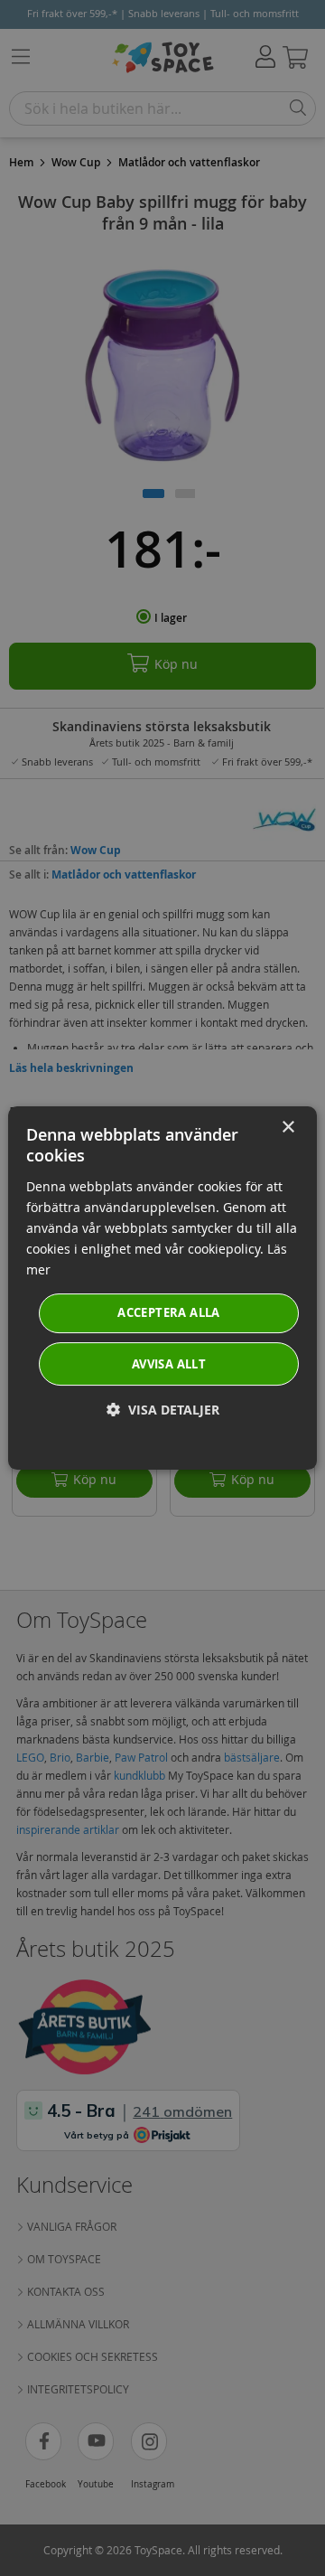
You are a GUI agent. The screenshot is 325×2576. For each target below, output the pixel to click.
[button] (163, 1410)
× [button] (288, 1128)
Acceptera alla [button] (169, 1312)
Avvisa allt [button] (169, 1364)
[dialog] (162, 1288)
